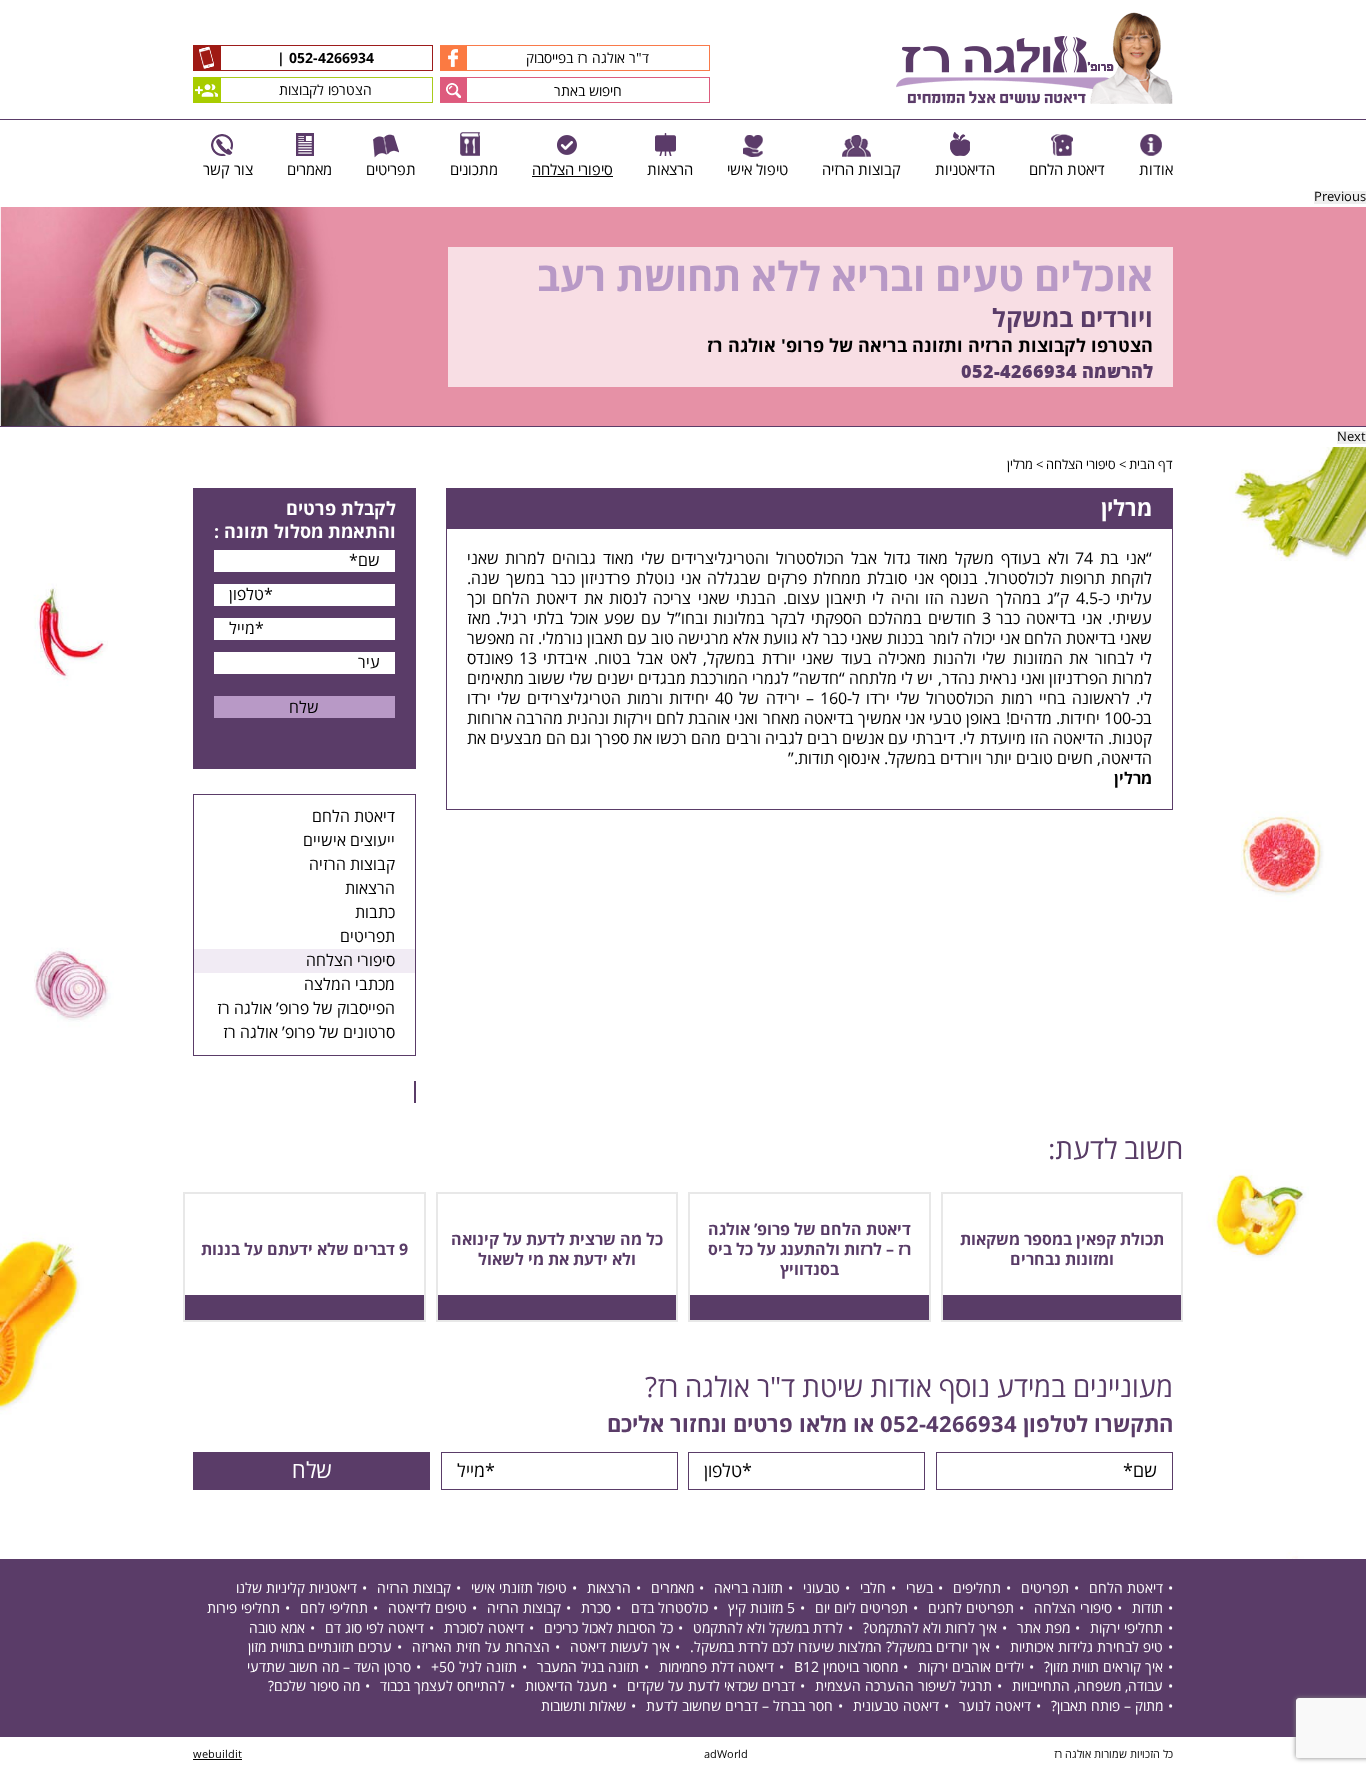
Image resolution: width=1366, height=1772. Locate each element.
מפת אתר (1043, 1628)
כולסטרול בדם (669, 1608)
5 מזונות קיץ (761, 1608)
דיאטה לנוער (995, 1706)
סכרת (596, 1608)
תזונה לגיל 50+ (474, 1667)
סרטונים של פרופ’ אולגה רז (309, 1033)
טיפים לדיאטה (427, 1608)
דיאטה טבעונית (896, 1706)
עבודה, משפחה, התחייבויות (1087, 1686)
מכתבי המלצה (349, 985)
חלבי (873, 1588)
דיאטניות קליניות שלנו (296, 1588)
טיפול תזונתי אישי (519, 1588)
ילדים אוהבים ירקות (971, 1667)
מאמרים (672, 1588)
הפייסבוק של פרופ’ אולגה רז (306, 1009)
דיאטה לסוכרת (484, 1628)
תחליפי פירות (243, 1608)
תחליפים (977, 1588)
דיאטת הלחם (353, 817)
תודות (1147, 1608)
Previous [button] (1340, 197)
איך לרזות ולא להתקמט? (930, 1628)
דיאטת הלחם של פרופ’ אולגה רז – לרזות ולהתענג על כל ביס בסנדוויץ (809, 1250)
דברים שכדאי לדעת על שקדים (711, 1686)
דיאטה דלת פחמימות (716, 1667)
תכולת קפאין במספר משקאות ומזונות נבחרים (1062, 1250)
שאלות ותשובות (583, 1706)
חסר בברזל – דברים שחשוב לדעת (739, 1706)
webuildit (217, 1754)
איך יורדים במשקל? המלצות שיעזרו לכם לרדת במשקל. (840, 1647)
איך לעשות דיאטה (620, 1647)
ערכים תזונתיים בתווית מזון (320, 1647)
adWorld (726, 1754)
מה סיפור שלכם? (314, 1686)
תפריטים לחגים (971, 1608)
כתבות (375, 913)
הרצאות (370, 889)
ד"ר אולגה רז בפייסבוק (587, 58)
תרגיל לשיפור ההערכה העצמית (903, 1686)
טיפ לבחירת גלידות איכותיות (1086, 1647)
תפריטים (367, 937)
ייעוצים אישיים (349, 841)
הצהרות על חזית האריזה (481, 1647)
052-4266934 (329, 59)
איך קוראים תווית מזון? (1103, 1667)
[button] (453, 90)
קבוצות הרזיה (352, 865)
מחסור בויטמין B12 (846, 1667)
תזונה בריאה (748, 1588)
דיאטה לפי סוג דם (374, 1628)
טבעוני (821, 1588)
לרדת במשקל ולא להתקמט (768, 1628)
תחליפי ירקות (1126, 1628)
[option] (683, 317)
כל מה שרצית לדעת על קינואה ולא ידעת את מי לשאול (557, 1250)
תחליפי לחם (334, 1608)
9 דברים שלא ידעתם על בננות (304, 1250)
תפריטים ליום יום (861, 1608)
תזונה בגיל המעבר (588, 1667)
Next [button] (1351, 437)
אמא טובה (277, 1628)
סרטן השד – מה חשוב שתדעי (329, 1667)
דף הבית (1151, 465)
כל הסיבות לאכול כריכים (608, 1628)
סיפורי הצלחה (1081, 465)
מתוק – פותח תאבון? (1107, 1706)
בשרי (919, 1588)
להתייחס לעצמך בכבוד (442, 1686)
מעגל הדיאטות (566, 1686)
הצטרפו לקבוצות (325, 90)
